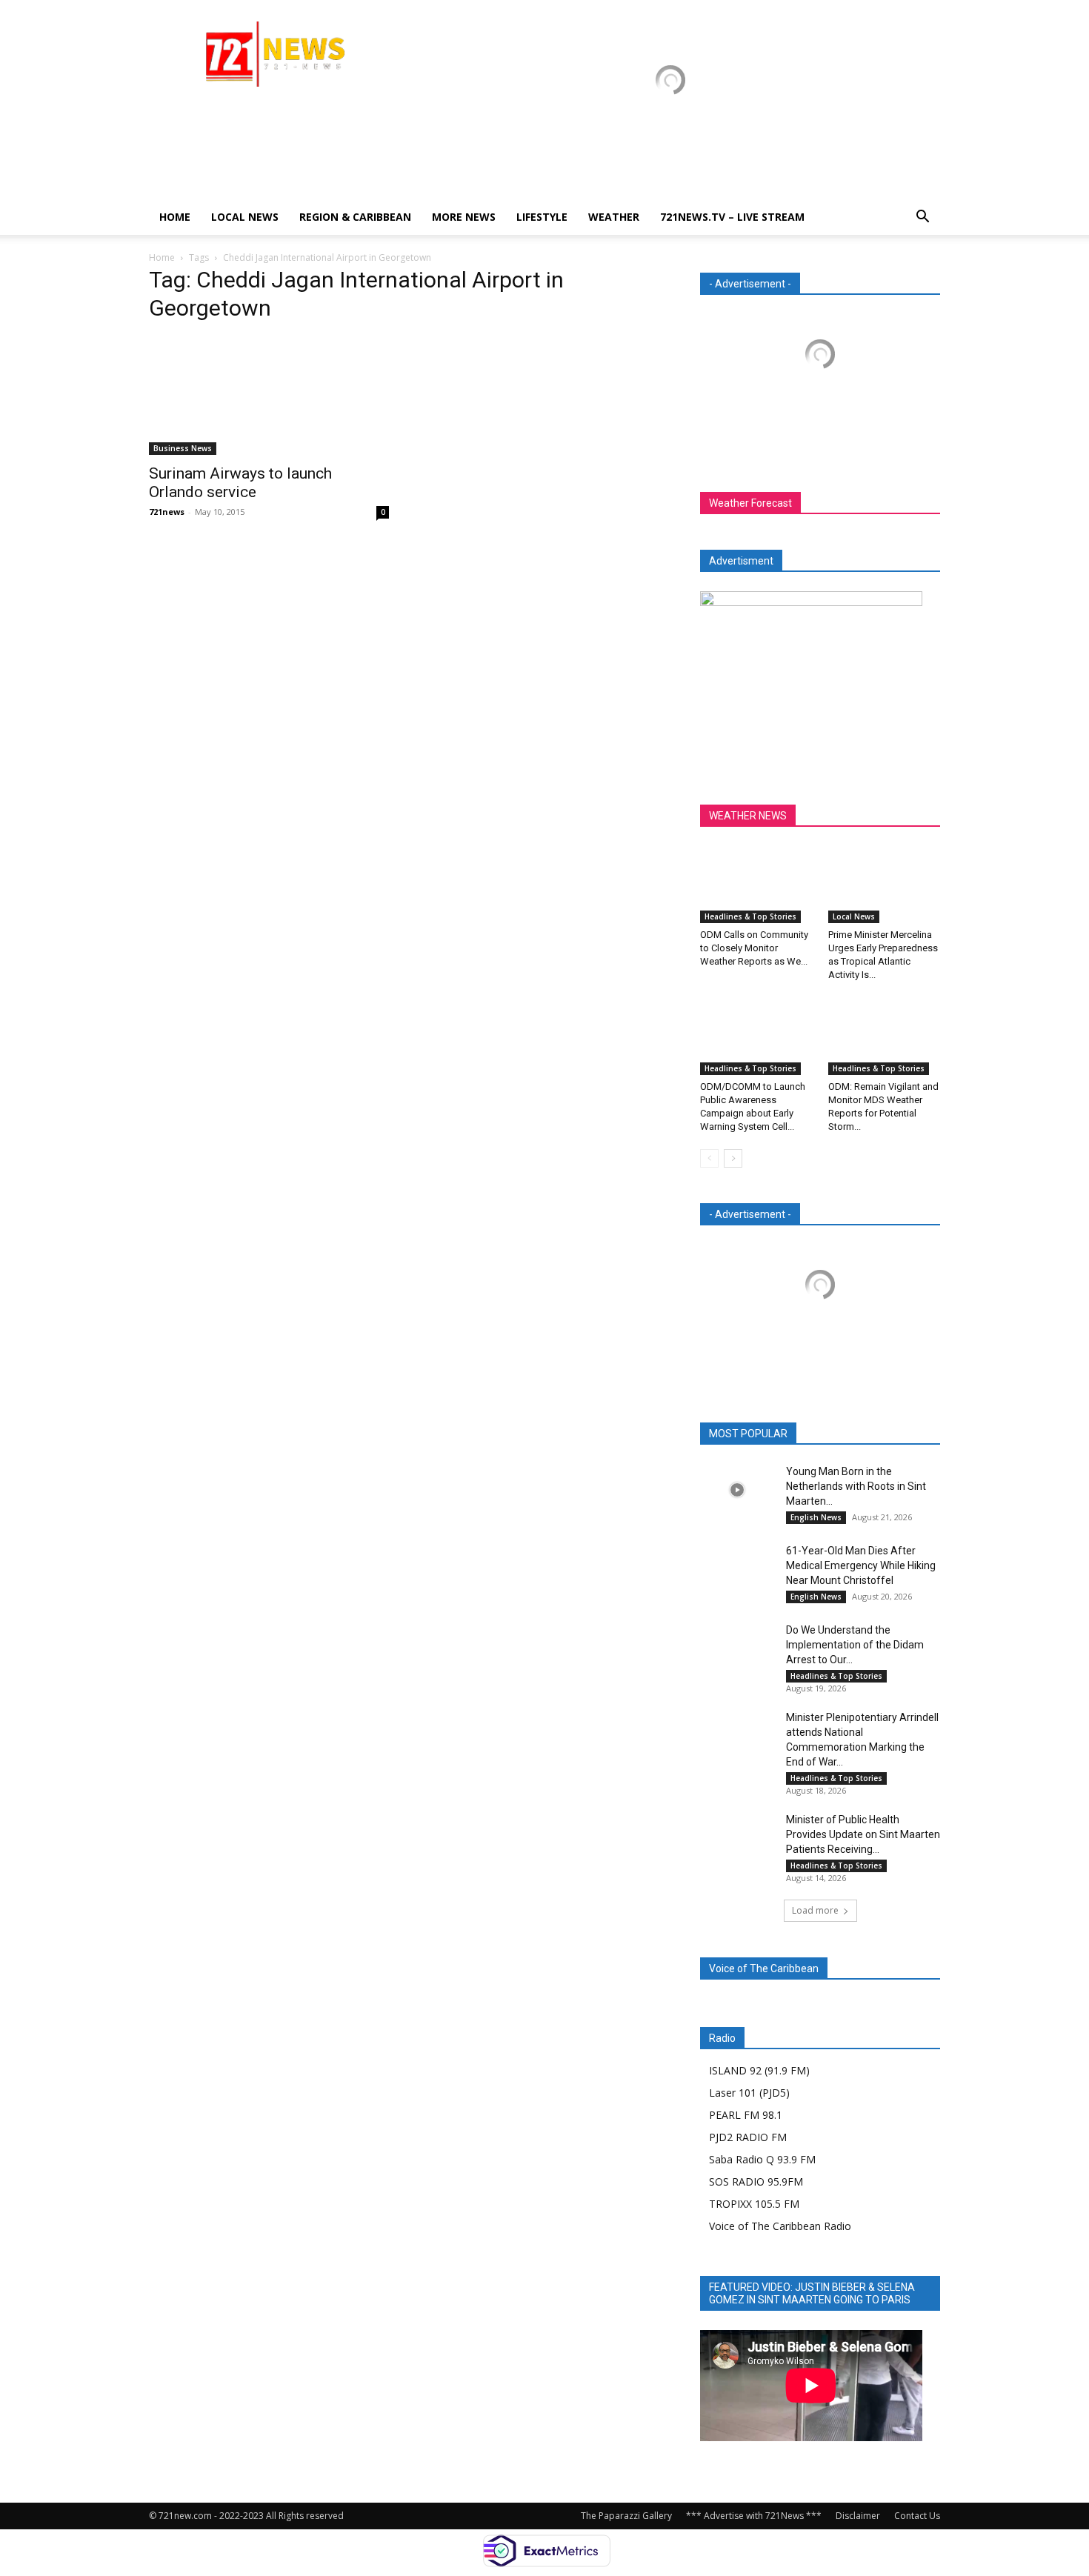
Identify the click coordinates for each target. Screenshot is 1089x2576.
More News (464, 217)
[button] (922, 218)
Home (175, 217)
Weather (614, 217)
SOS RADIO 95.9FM (756, 2181)
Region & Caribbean (355, 217)
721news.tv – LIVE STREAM (732, 217)
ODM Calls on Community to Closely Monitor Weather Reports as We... (754, 948)
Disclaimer (858, 2516)
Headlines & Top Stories (750, 916)
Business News (183, 448)
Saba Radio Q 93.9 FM (762, 2159)
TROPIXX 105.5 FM (754, 2204)
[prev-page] (709, 1158)
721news (167, 512)
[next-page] (733, 1158)
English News (816, 1517)
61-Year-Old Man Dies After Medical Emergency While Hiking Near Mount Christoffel (861, 1565)
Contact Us (917, 2516)
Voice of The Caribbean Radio (780, 2226)
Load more (815, 1910)
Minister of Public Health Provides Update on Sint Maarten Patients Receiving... (863, 1834)
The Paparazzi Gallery (626, 2516)
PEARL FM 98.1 (746, 2115)
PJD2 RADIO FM (748, 2137)
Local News (245, 217)
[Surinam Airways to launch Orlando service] (269, 396)
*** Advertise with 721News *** (754, 2516)
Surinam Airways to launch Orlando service (240, 483)
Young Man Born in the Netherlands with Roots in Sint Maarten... (856, 1486)
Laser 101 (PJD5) (749, 2093)
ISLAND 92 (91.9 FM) (759, 2070)
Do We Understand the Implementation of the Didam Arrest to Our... (855, 1645)
